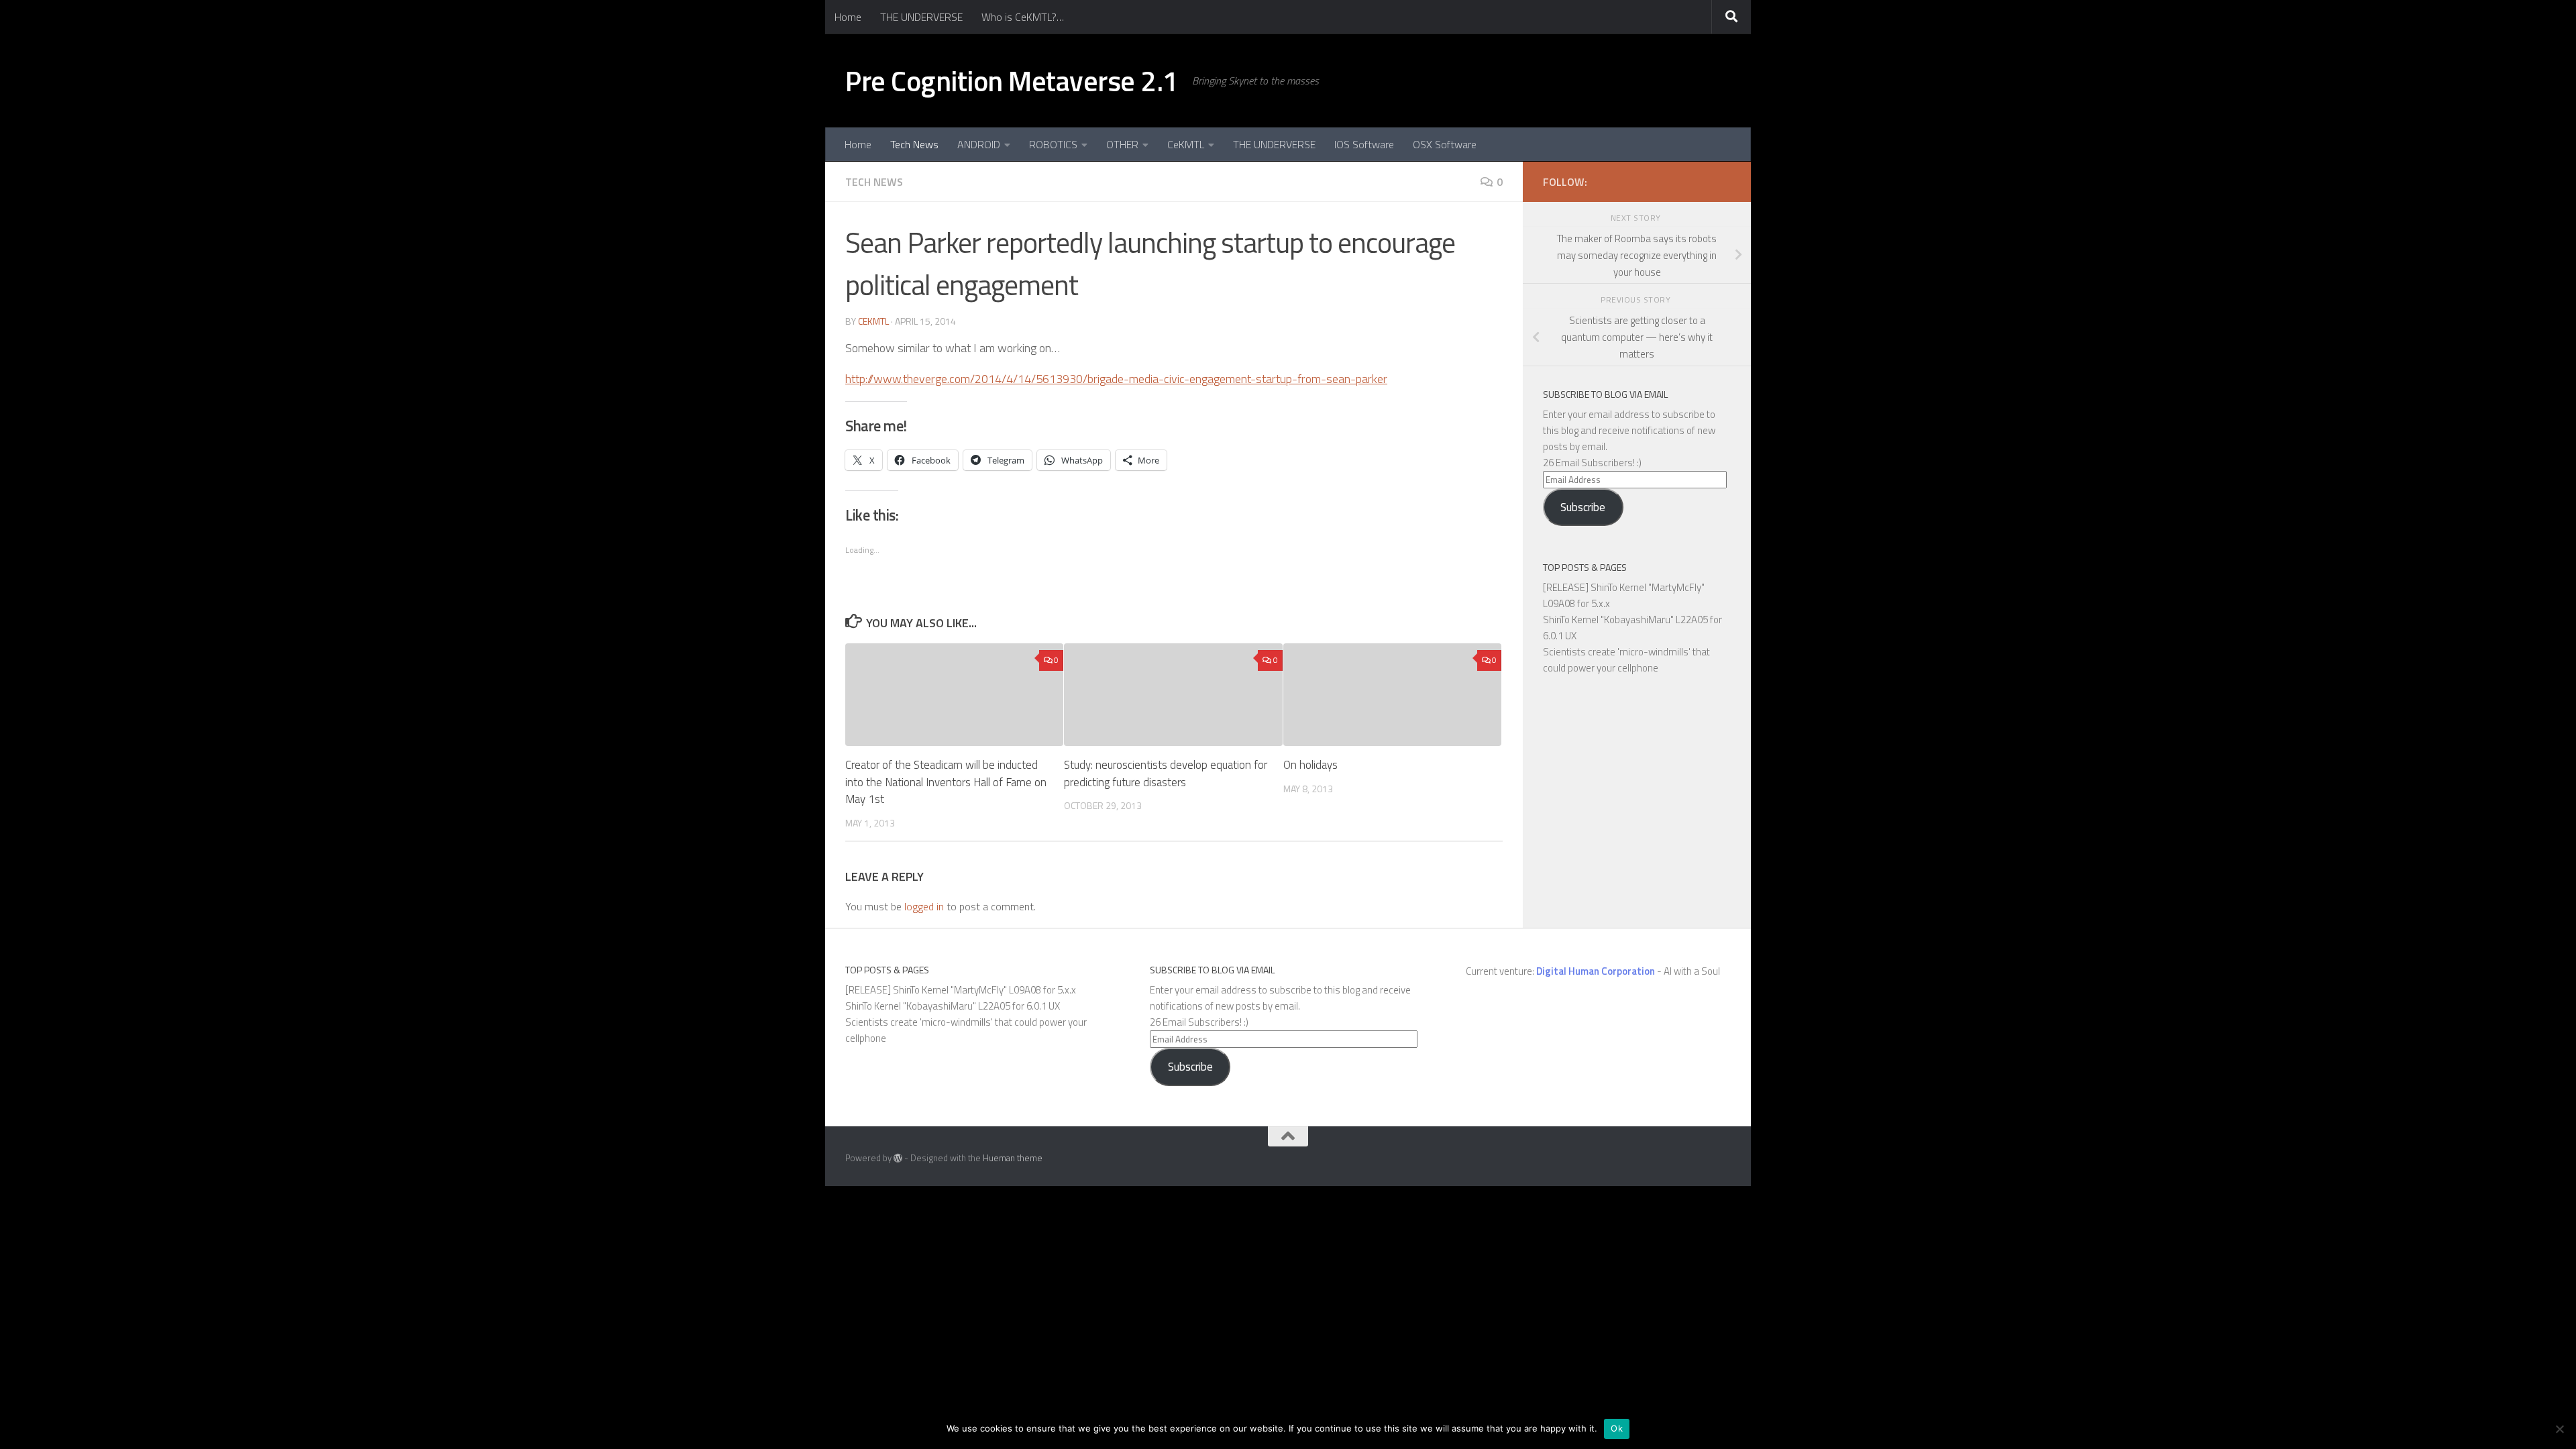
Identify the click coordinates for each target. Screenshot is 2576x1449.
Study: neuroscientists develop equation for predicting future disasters (1166, 773)
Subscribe (1583, 507)
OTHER (1122, 144)
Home (848, 17)
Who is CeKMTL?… (1023, 17)
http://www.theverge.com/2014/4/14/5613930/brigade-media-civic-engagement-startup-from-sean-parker (1116, 379)
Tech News (914, 144)
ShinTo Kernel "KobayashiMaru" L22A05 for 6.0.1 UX (953, 1006)
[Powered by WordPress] (898, 1158)
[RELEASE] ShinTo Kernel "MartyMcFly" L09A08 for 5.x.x (961, 990)
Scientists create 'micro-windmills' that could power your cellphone (1626, 660)
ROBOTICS (1053, 144)
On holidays (1310, 765)
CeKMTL (1186, 144)
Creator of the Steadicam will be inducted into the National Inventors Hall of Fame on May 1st (946, 782)
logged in (924, 906)
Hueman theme (1013, 1158)
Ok (1617, 1428)
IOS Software (1364, 144)
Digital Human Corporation (1596, 971)
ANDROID (979, 144)
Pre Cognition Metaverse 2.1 (1012, 80)
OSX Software (1445, 144)
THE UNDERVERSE (921, 17)
